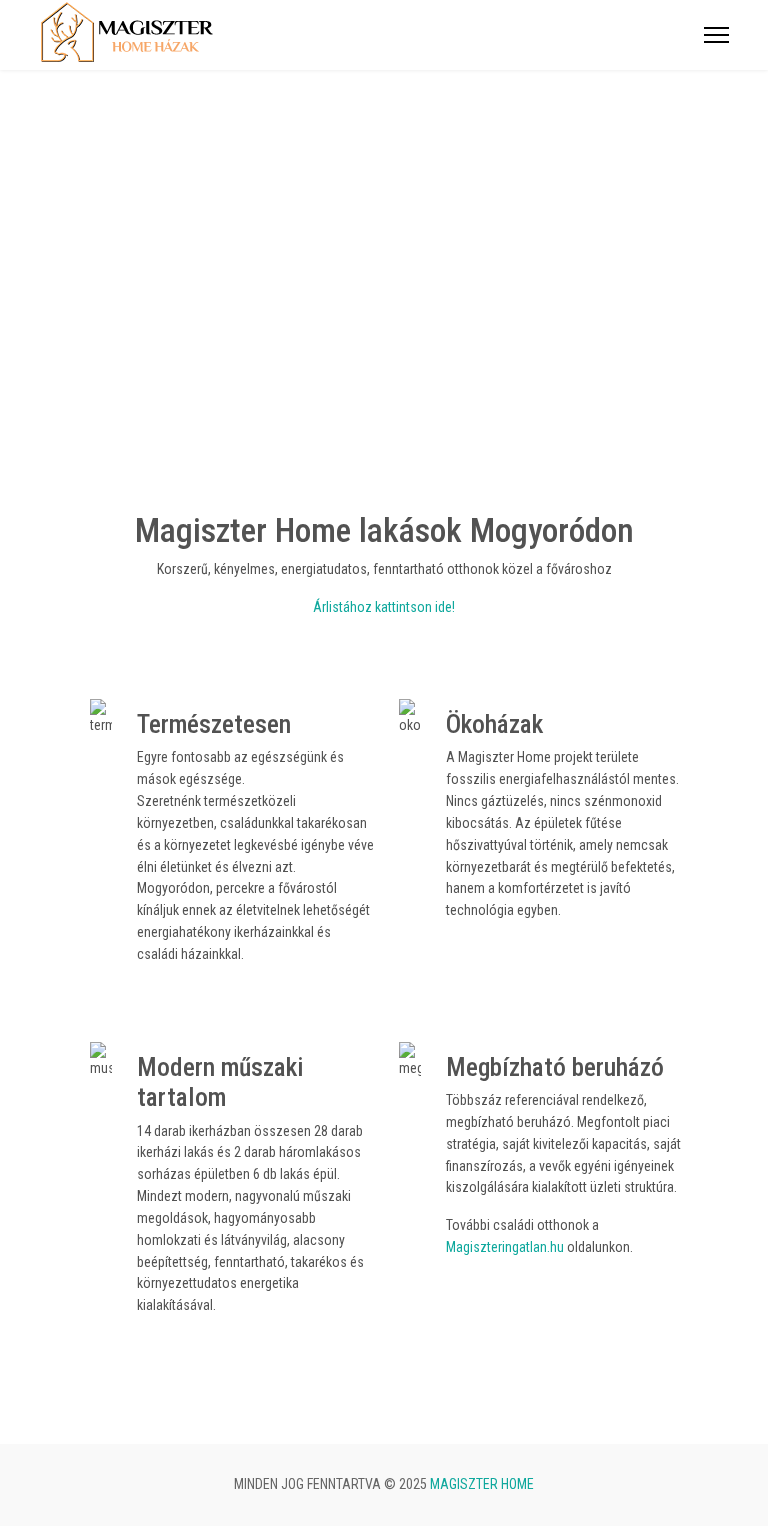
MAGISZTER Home (482, 1484)
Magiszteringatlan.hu (505, 1247)
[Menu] (716, 35)
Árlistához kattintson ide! (384, 607)
